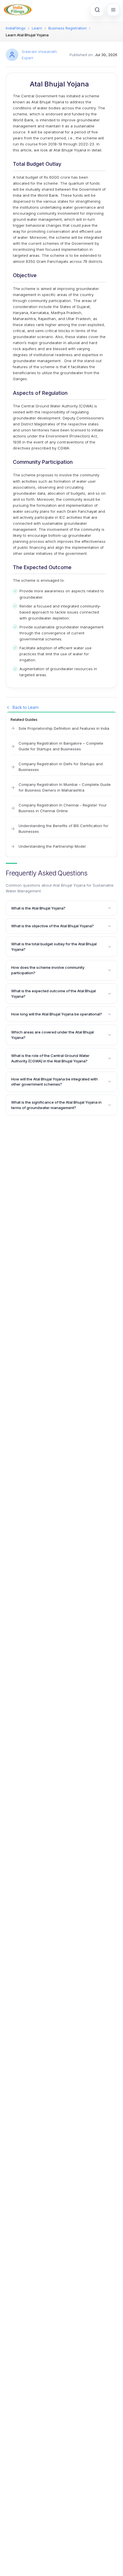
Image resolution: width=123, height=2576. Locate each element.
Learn (37, 28)
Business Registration (68, 28)
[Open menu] (113, 10)
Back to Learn (26, 707)
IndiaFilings (16, 28)
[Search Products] (97, 10)
